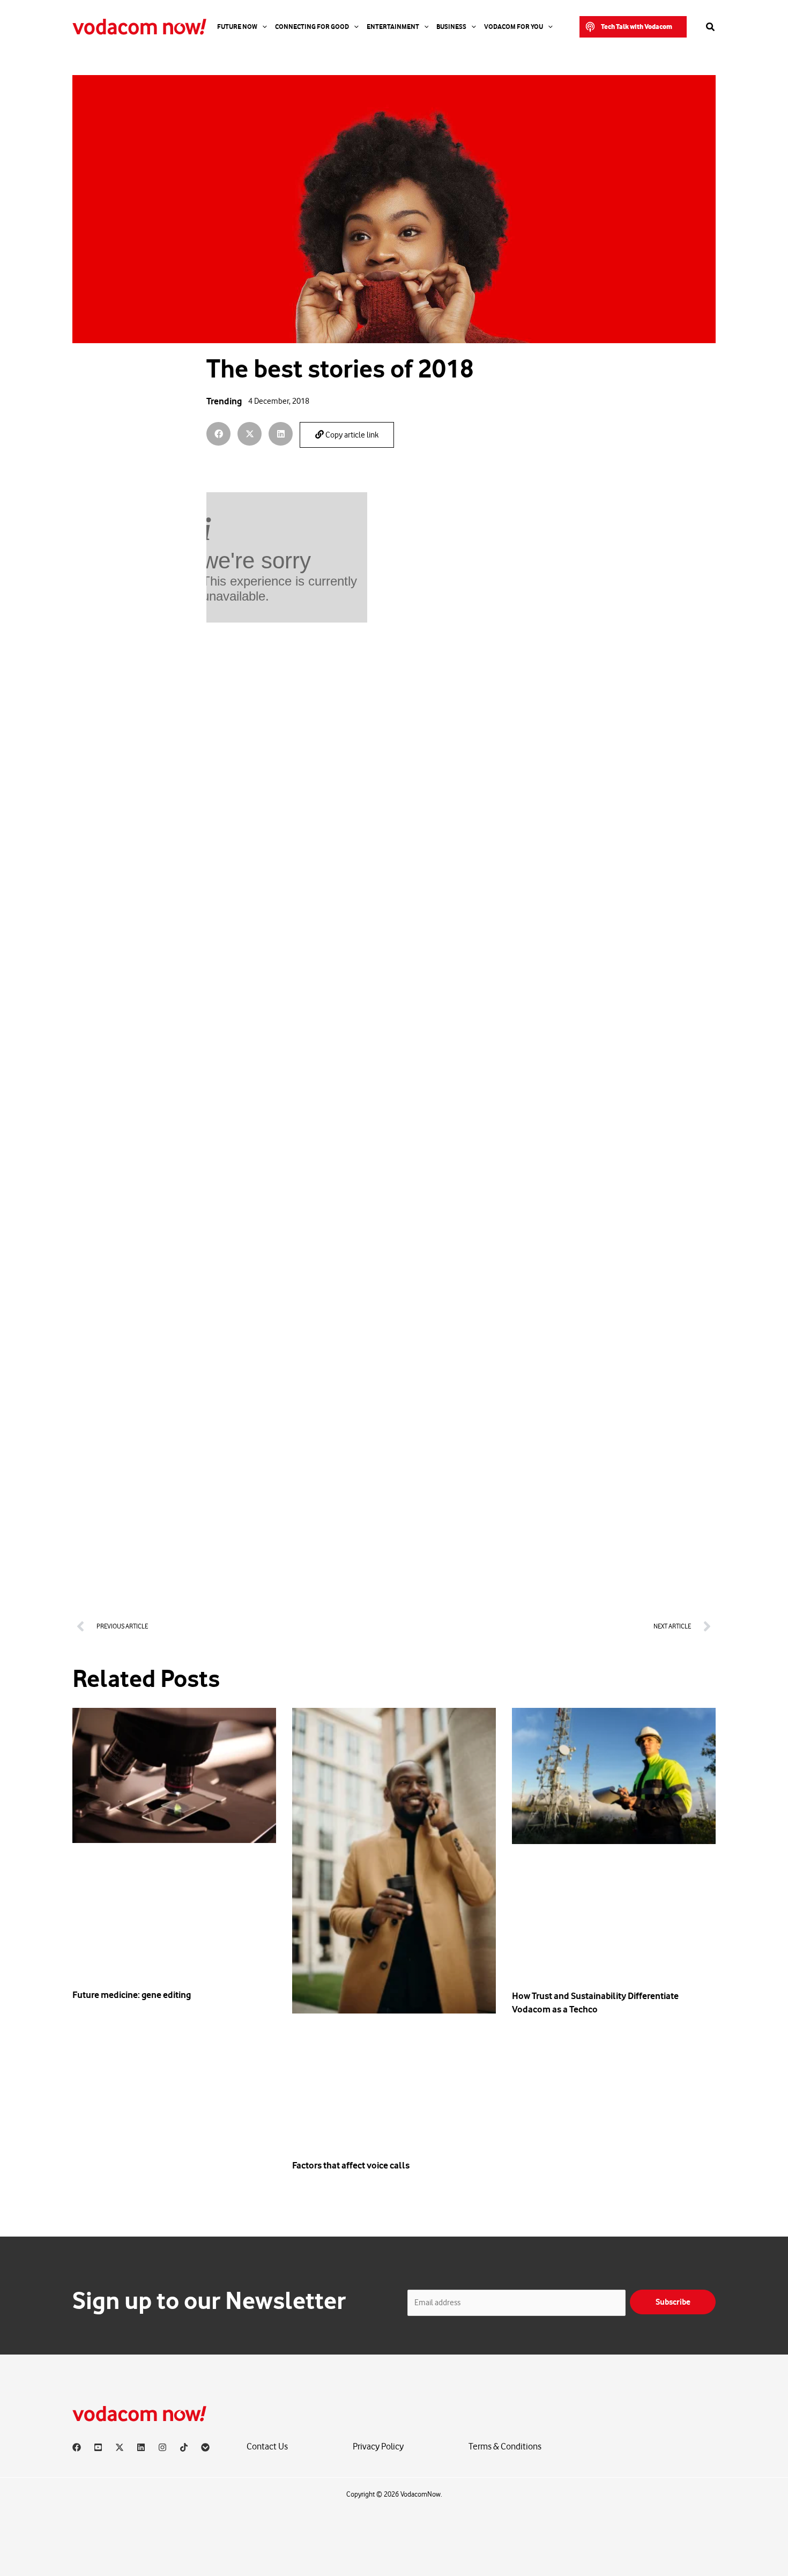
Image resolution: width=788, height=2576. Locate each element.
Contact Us (267, 2447)
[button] (633, 27)
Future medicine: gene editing (132, 1995)
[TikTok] (184, 2447)
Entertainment (393, 27)
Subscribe (673, 2302)
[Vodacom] (205, 2447)
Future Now (237, 27)
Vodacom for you (514, 27)
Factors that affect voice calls (351, 2165)
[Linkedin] (141, 2447)
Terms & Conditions (505, 2447)
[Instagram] (162, 2447)
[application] (262, 27)
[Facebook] (77, 2447)
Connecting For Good (312, 27)
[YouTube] (98, 2447)
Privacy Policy (378, 2447)
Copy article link (351, 435)
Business (451, 27)
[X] (120, 2447)
